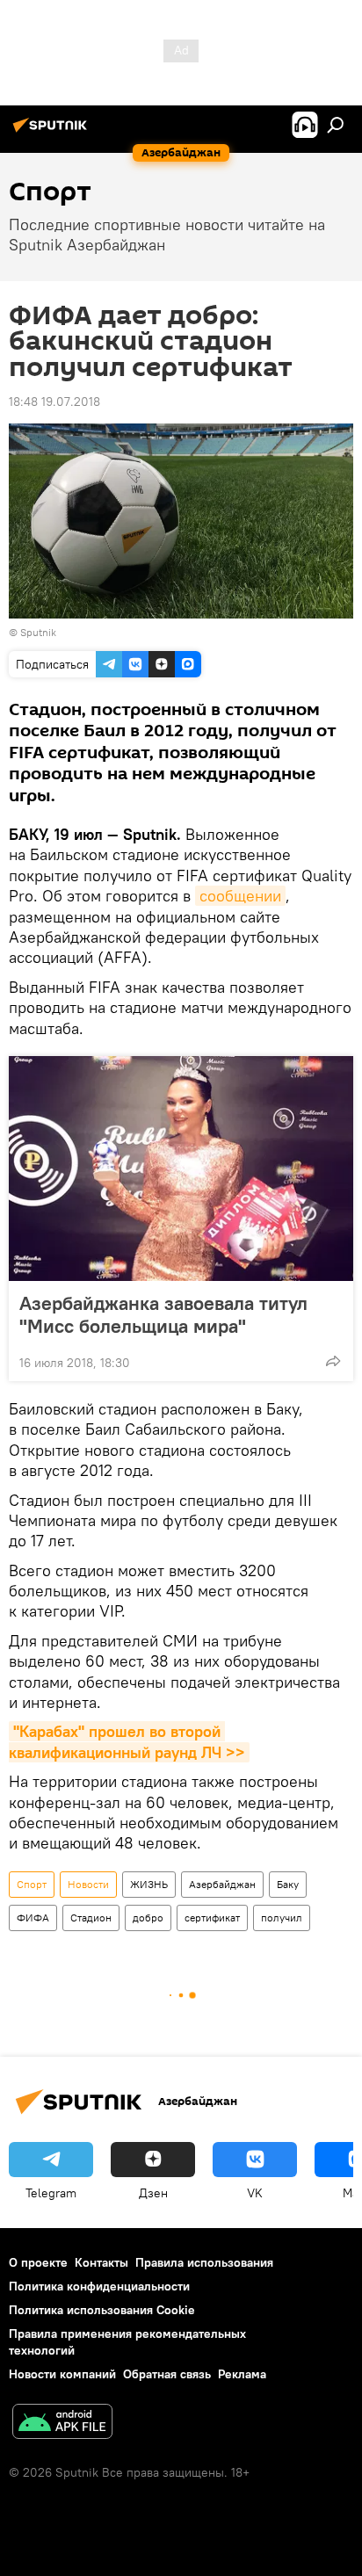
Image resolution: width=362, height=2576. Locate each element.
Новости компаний (62, 2374)
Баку (288, 1884)
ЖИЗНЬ (149, 1884)
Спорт (32, 1884)
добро (148, 1918)
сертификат (212, 1918)
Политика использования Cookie (102, 2310)
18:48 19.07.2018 (54, 402)
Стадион (91, 1918)
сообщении (240, 896)
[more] (333, 1361)
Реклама (242, 2374)
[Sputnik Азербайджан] (53, 132)
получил (282, 1918)
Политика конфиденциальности (99, 2286)
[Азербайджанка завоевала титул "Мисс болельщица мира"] (181, 1169)
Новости (88, 1884)
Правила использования (204, 2262)
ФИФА (33, 1918)
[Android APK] (62, 2424)
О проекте (38, 2262)
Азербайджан (222, 1884)
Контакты (101, 2262)
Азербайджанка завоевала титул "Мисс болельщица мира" (163, 1314)
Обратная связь (167, 2374)
